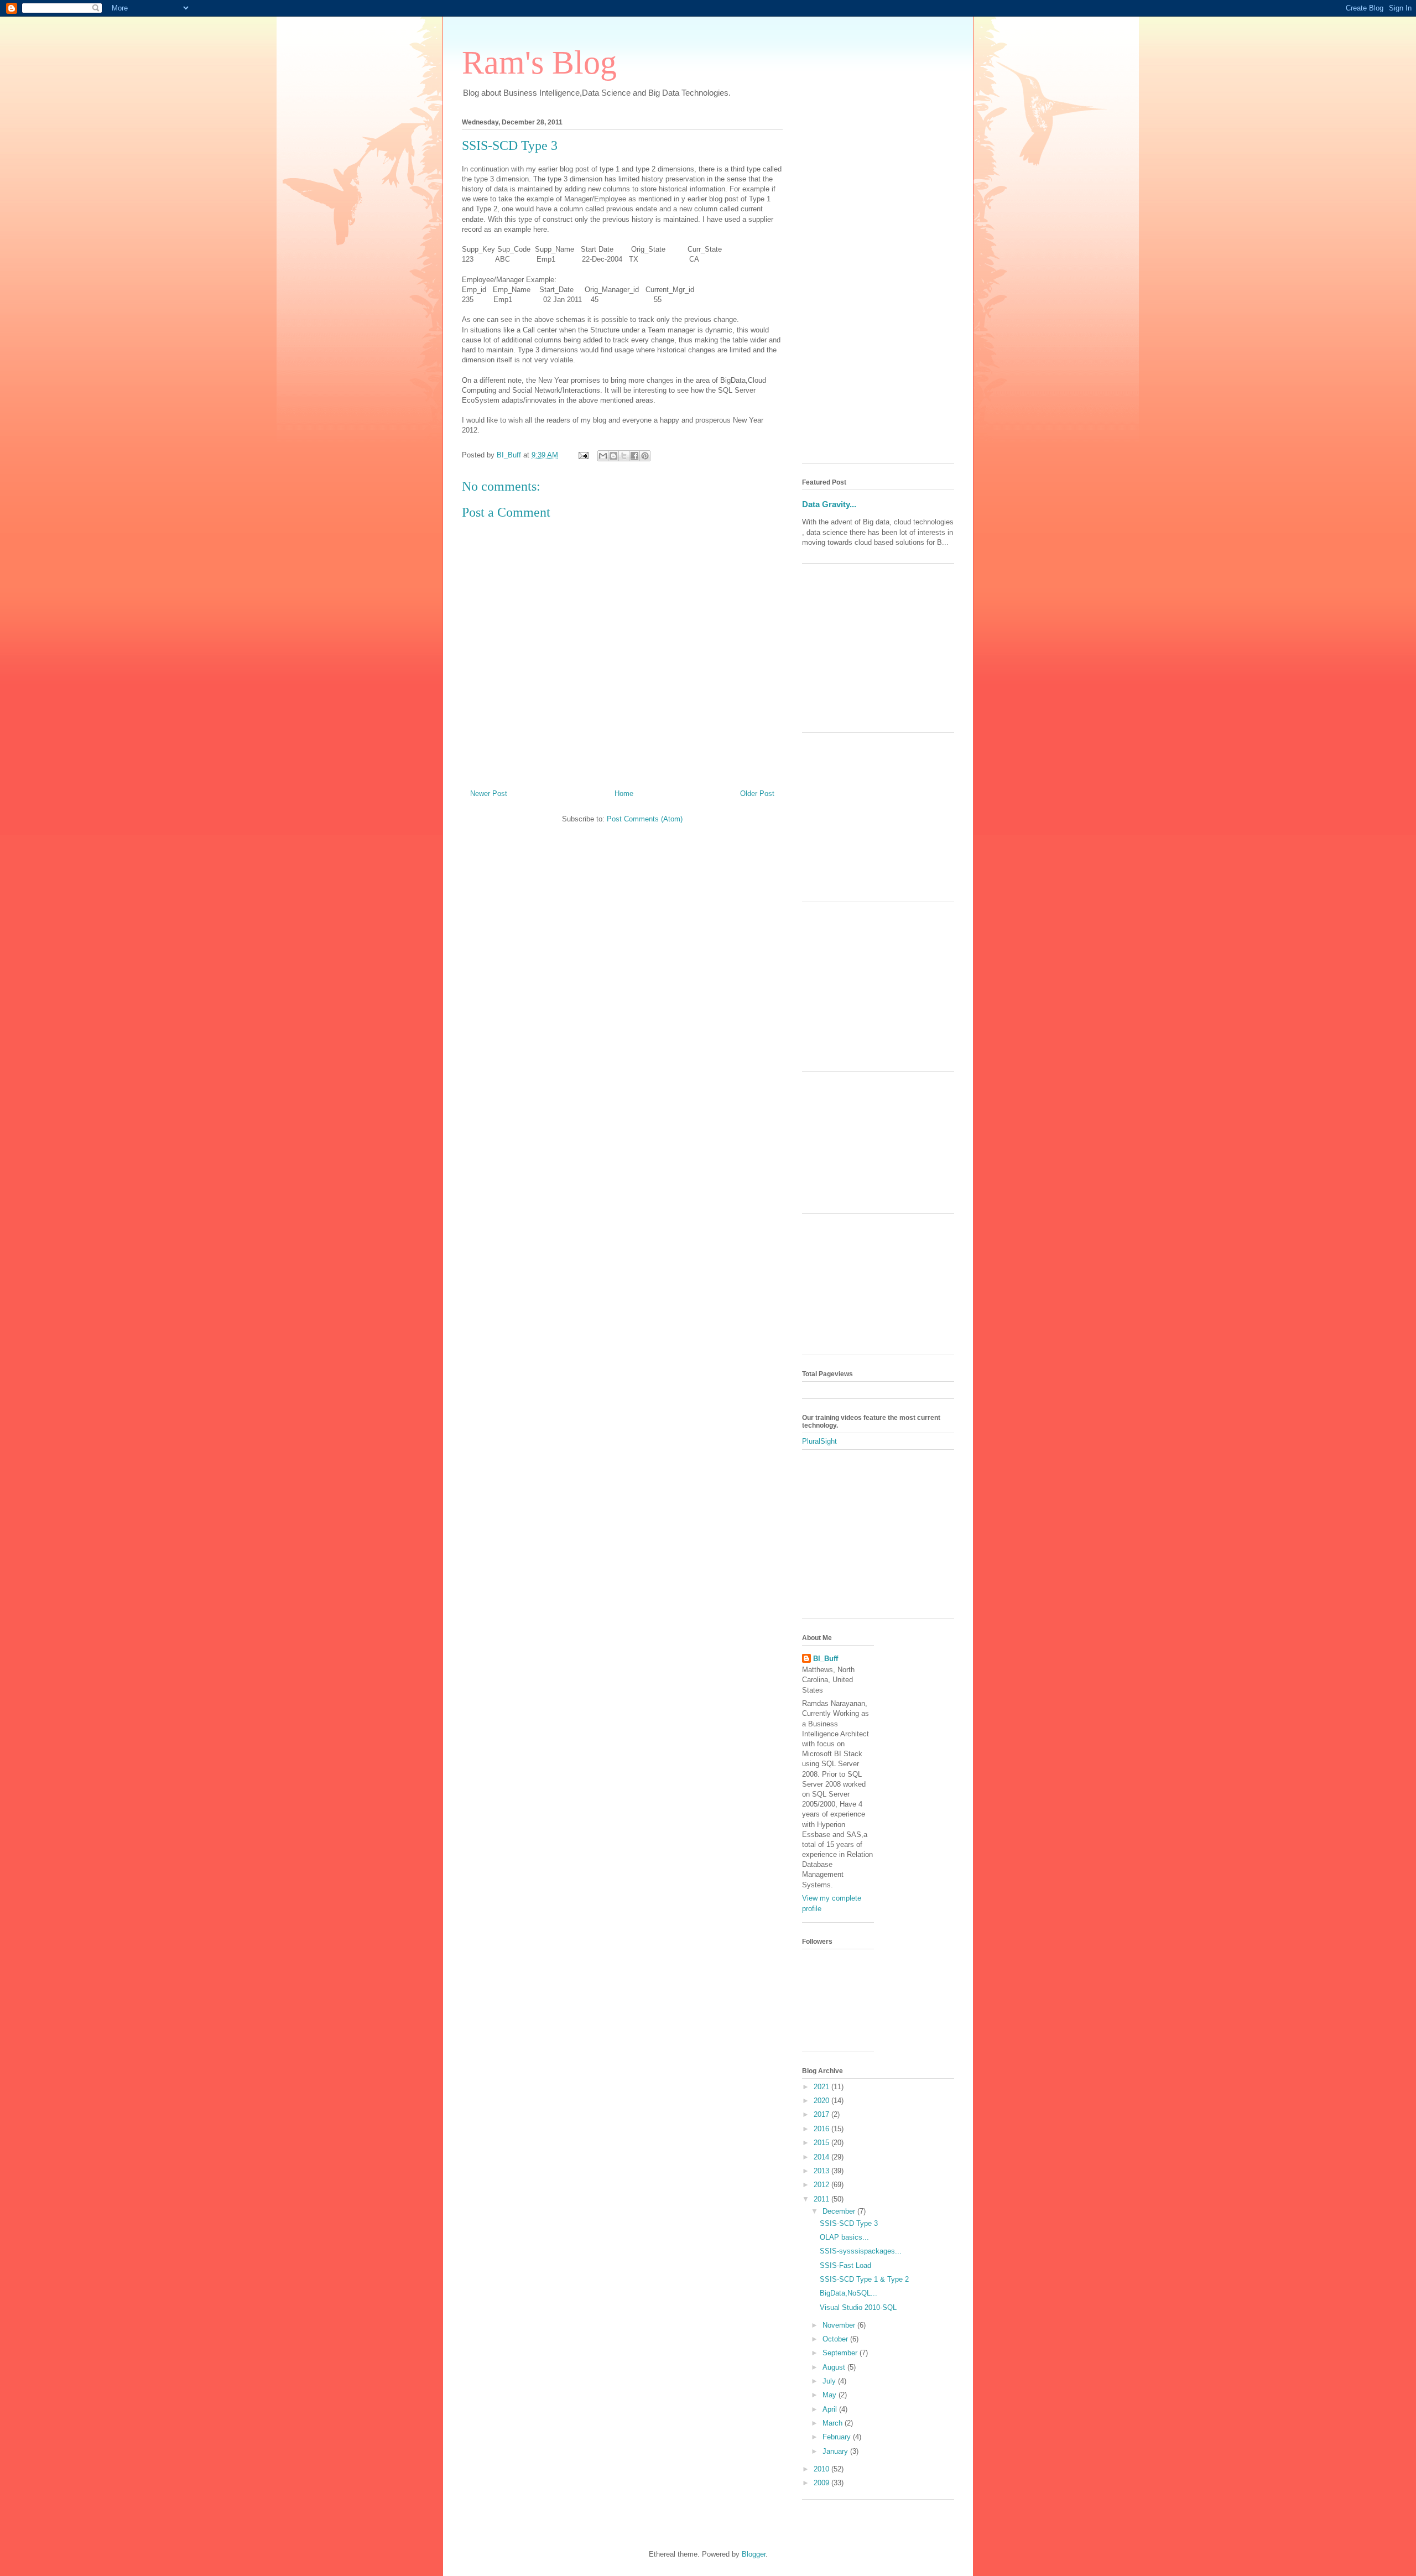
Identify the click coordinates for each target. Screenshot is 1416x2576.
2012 (822, 2185)
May (831, 2395)
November (840, 2325)
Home (624, 793)
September (841, 2353)
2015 (822, 2143)
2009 (822, 2483)
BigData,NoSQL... (848, 2293)
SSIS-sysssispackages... (861, 2251)
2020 (822, 2101)
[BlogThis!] (613, 456)
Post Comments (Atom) (645, 819)
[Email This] (603, 456)
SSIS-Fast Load (845, 2265)
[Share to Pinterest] (645, 456)
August (835, 2367)
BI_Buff (826, 1659)
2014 (822, 2157)
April (831, 2409)
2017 (822, 2114)
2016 (822, 2129)
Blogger (754, 2554)
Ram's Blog (539, 63)
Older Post (757, 793)
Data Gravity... (829, 504)
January (836, 2451)
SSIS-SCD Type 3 (849, 2223)
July (830, 2381)
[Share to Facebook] (634, 456)
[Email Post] (583, 455)
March (834, 2423)
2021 (822, 2087)
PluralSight (819, 1441)
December (840, 2211)
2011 (822, 2199)
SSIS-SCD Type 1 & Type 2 (864, 2279)
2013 (822, 2171)
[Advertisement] (878, 289)
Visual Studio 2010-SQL (858, 2307)
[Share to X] (624, 456)
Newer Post (489, 793)
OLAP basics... (844, 2237)
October (836, 2339)
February (838, 2437)
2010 (822, 2469)
